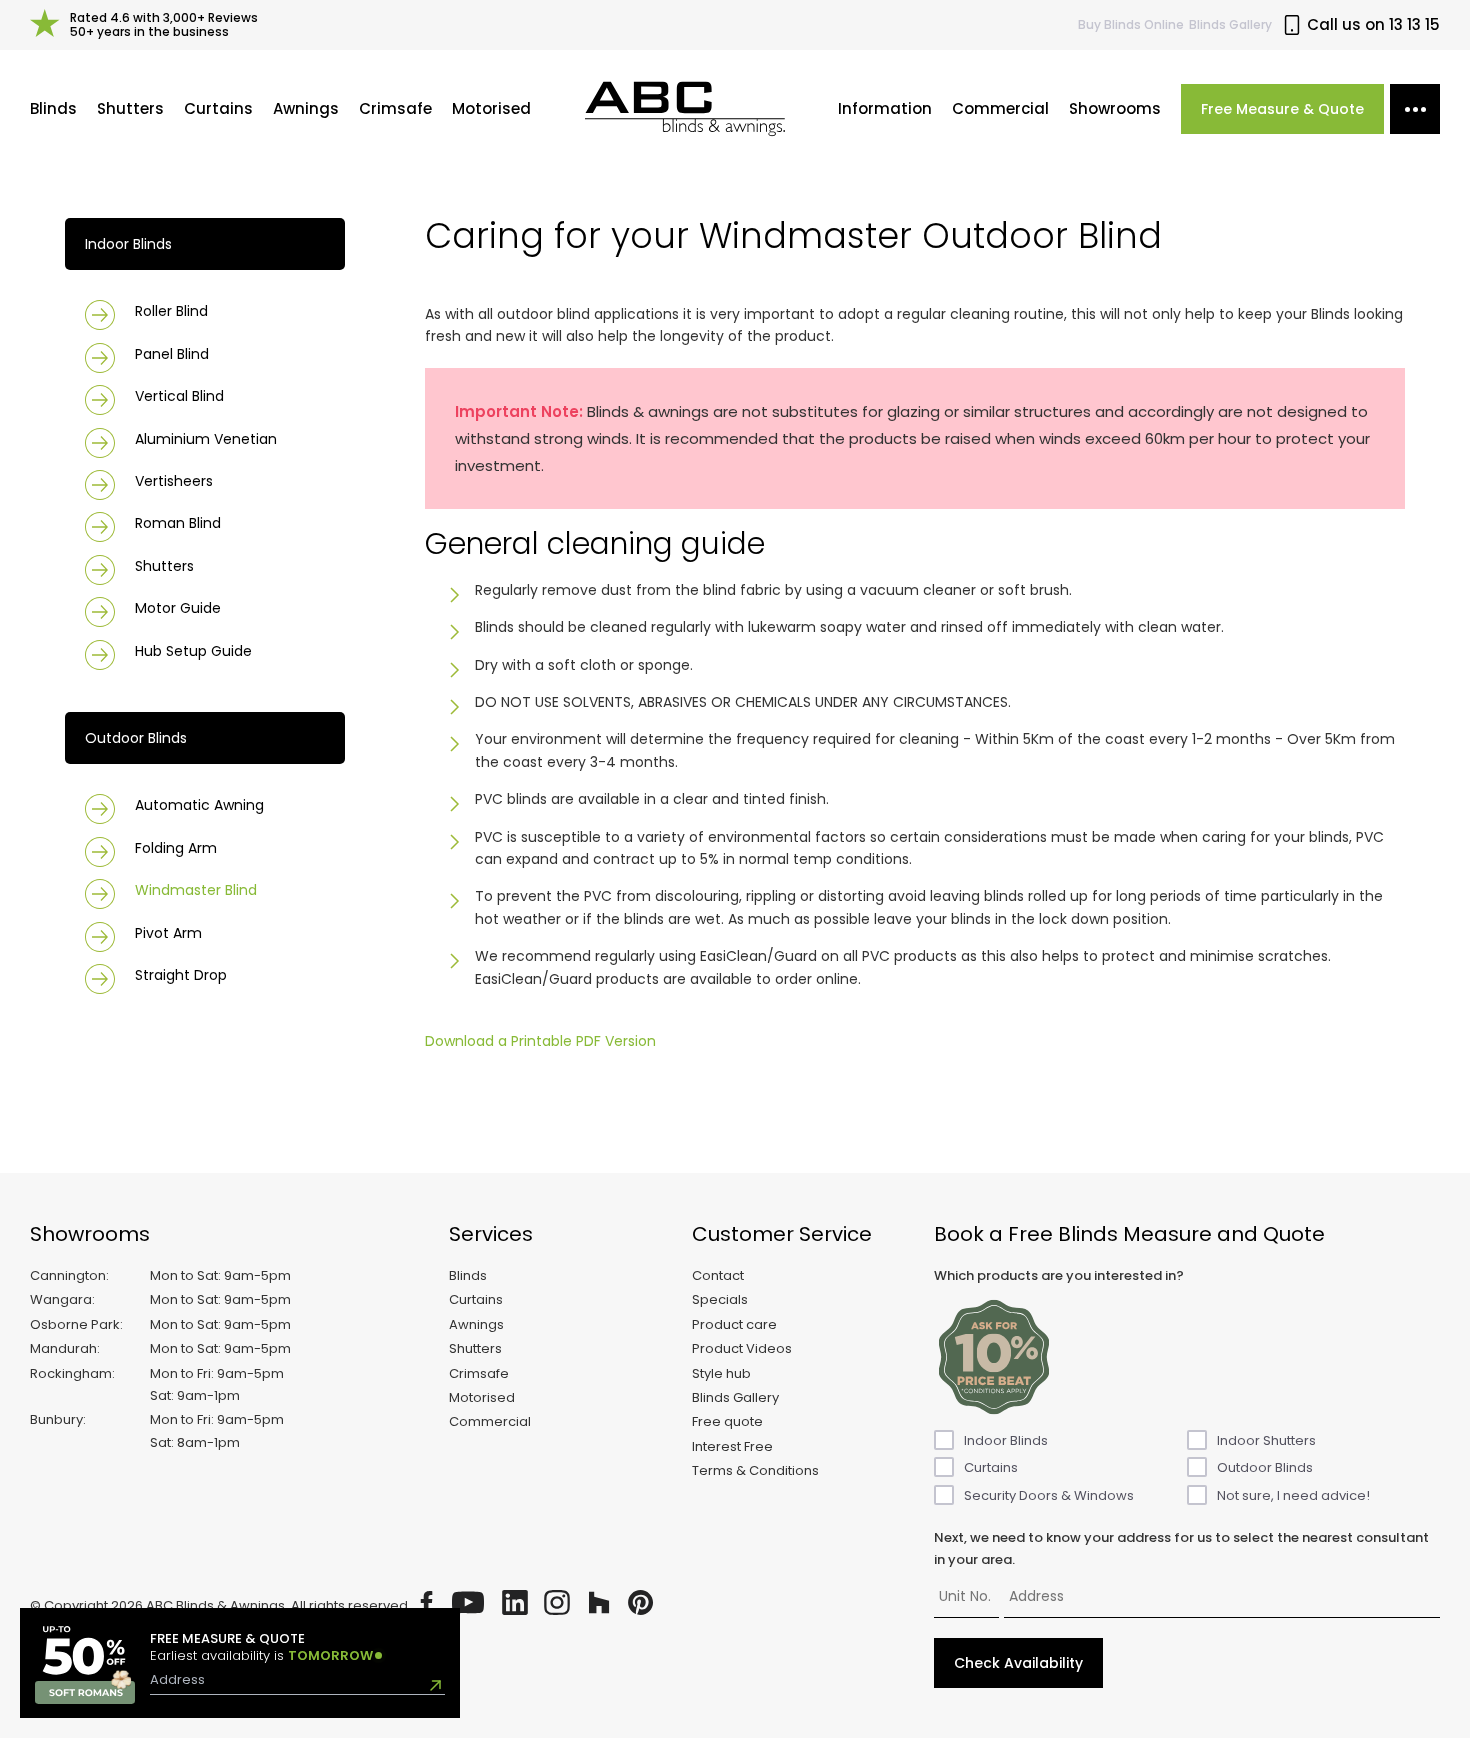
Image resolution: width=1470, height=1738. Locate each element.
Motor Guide (178, 608)
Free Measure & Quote (1282, 109)
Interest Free (732, 1446)
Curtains (218, 108)
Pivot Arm (168, 933)
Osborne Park (75, 1324)
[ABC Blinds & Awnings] (685, 109)
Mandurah (63, 1348)
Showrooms (1115, 108)
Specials (720, 1299)
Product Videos (742, 1348)
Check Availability (1018, 1663)
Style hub (721, 1373)
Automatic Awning (199, 805)
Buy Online (1131, 24)
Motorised (491, 108)
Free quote (727, 1421)
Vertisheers (174, 481)
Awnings (306, 108)
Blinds (53, 108)
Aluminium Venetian (206, 439)
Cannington (68, 1275)
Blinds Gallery (1230, 24)
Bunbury (56, 1419)
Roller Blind (171, 311)
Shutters (130, 108)
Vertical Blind (179, 396)
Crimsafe (395, 108)
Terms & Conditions (755, 1470)
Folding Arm (176, 848)
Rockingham (71, 1373)
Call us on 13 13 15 (1373, 25)
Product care (734, 1324)
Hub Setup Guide (193, 651)
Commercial (1000, 108)
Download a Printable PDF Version (540, 1041)
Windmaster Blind (196, 890)
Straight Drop (181, 975)
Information (885, 108)
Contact (718, 1275)
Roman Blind (178, 523)
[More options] (1415, 109)
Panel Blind (172, 354)
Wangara (61, 1299)
